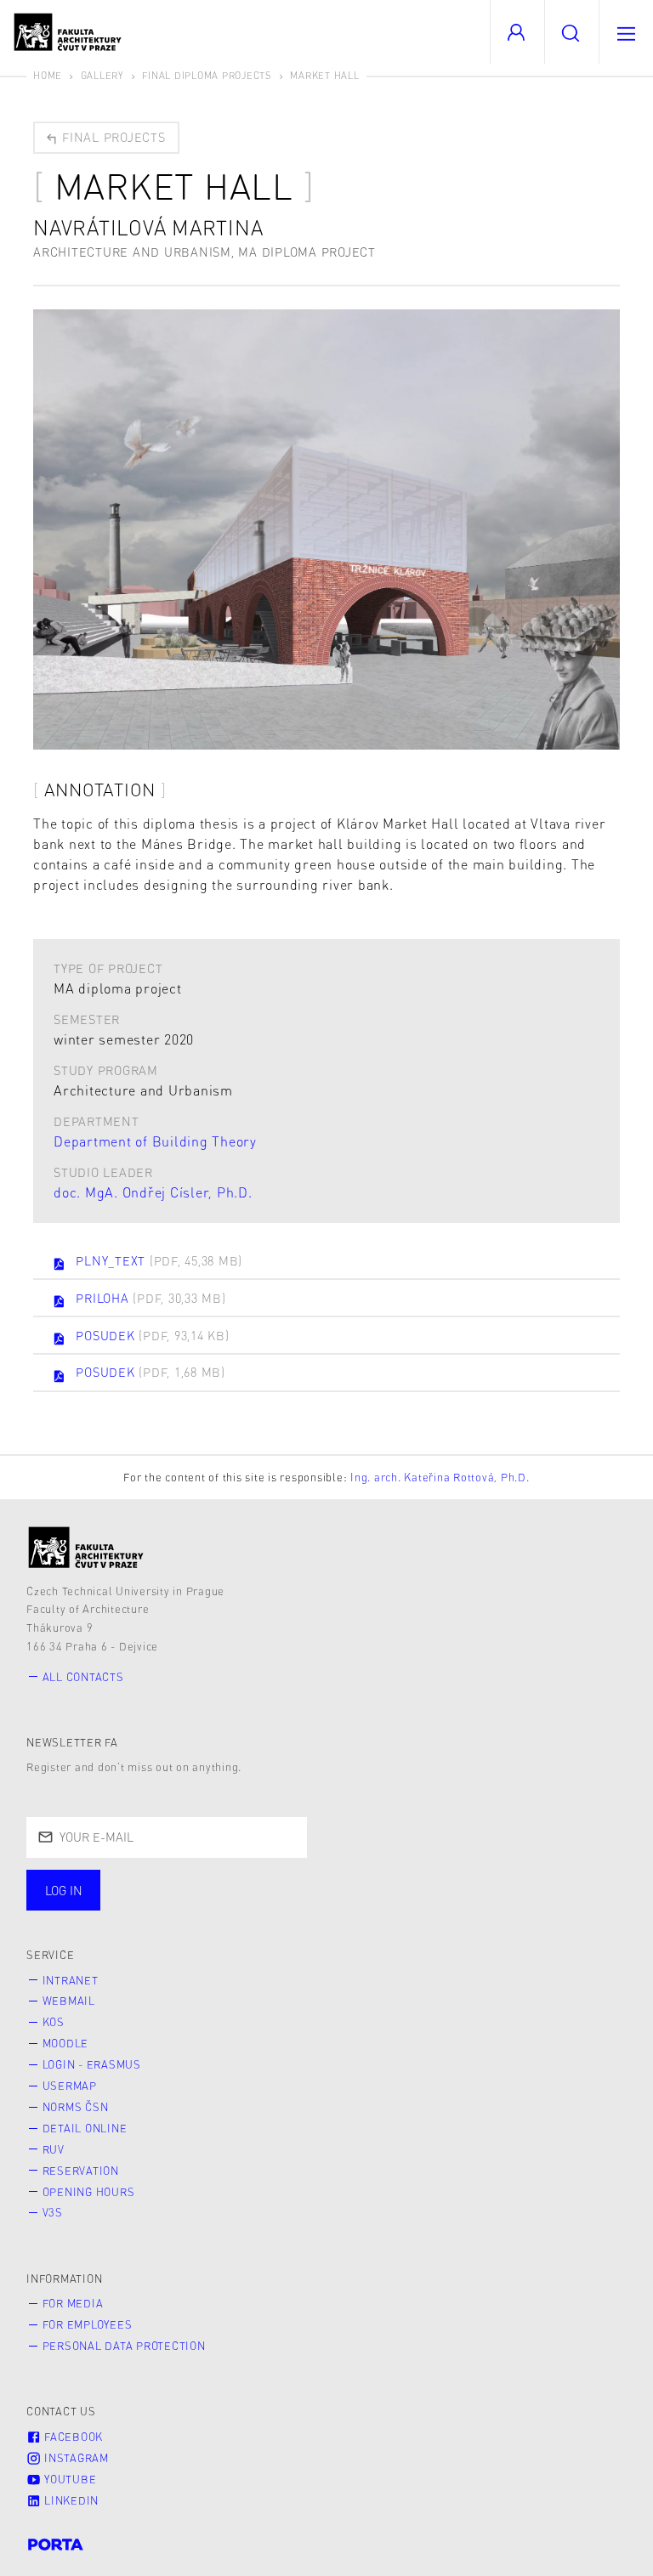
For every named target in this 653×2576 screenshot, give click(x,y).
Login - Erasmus (92, 2064)
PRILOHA (150, 1298)
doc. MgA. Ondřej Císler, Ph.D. (153, 1192)
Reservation (81, 2171)
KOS (54, 2022)
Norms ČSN (76, 2107)
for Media (73, 2303)
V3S (53, 2212)
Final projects (111, 137)
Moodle (66, 2043)
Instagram (75, 2458)
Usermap (70, 2086)
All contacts (83, 1677)
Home (48, 75)
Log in (64, 1890)
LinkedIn (70, 2500)
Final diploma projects (207, 75)
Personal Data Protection (124, 2346)
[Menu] (626, 32)
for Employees (88, 2324)
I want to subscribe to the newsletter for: (180, 1882)
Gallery (102, 75)
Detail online (85, 2128)
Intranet (71, 1980)
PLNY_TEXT (159, 1260)
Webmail (69, 2001)
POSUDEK (152, 1335)
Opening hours (89, 2192)
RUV (54, 2149)
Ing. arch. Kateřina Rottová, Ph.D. (440, 1477)
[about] (86, 1547)
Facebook (72, 2437)
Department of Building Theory (155, 1141)
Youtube (68, 2479)
